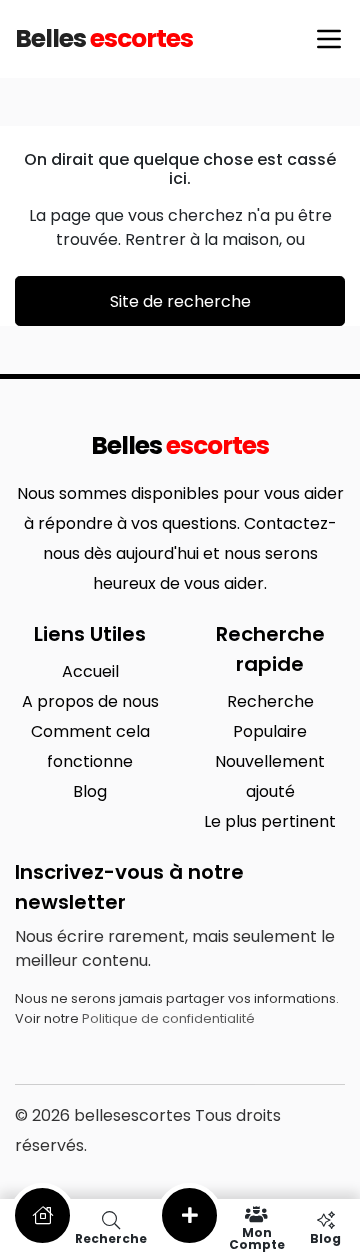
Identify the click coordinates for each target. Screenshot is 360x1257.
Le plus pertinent (270, 821)
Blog (90, 791)
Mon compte (257, 1237)
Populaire (270, 731)
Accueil (90, 671)
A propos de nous (90, 701)
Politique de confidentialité (168, 1018)
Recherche (270, 701)
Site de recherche (180, 301)
